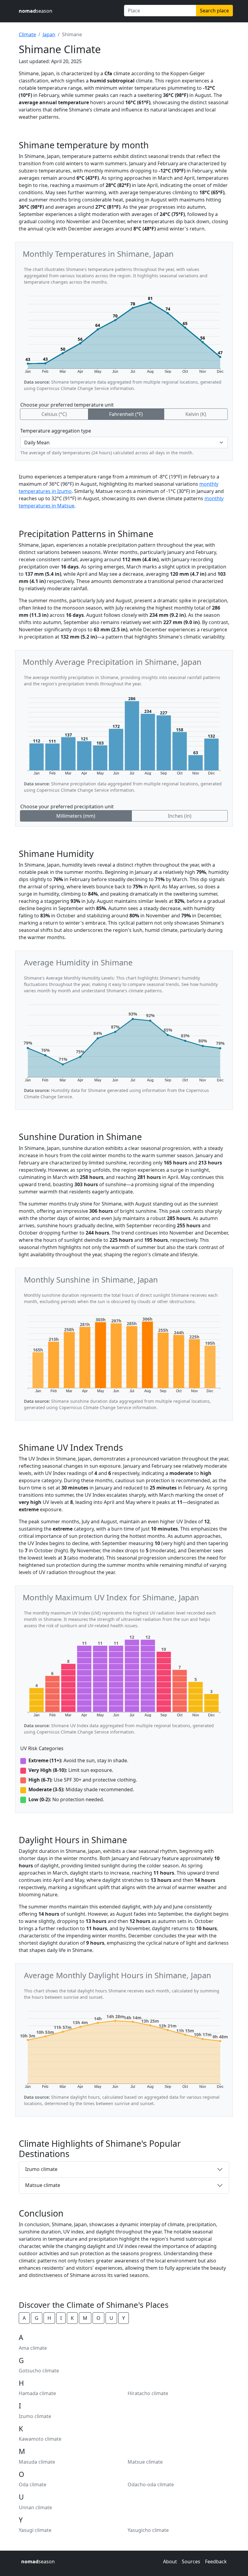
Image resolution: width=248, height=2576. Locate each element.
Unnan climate (35, 2507)
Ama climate (33, 2348)
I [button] (61, 2318)
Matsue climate (43, 2185)
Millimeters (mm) (76, 816)
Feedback (216, 2562)
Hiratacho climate (148, 2393)
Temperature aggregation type (56, 431)
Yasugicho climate (148, 2530)
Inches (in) (180, 816)
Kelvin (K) (196, 414)
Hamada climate (37, 2393)
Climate (27, 34)
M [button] (85, 2318)
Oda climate (33, 2484)
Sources (191, 2562)
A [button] (24, 2318)
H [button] (49, 2318)
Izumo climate (41, 2169)
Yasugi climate (35, 2530)
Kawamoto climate (40, 2439)
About (170, 2562)
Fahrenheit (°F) (126, 414)
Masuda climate (37, 2462)
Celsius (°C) (54, 414)
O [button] (98, 2318)
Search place (214, 11)
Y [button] (124, 2318)
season (36, 11)
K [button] (72, 2318)
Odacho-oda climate (151, 2484)
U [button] (111, 2318)
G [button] (37, 2318)
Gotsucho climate (39, 2371)
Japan (49, 34)
